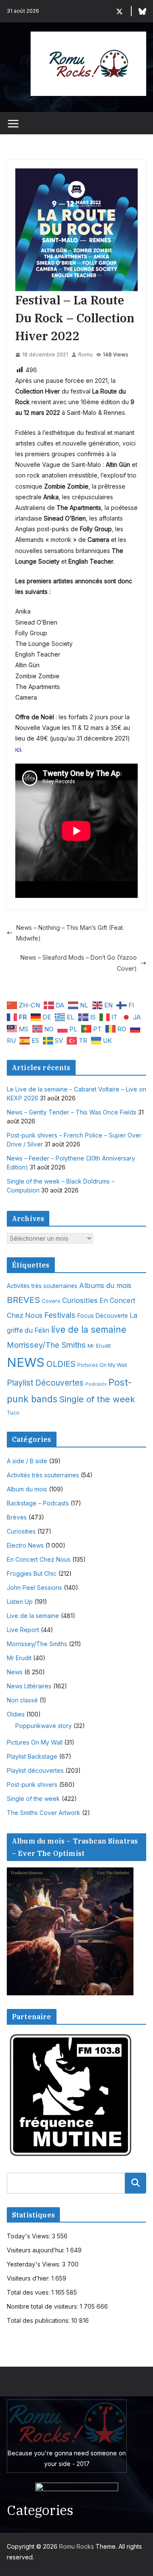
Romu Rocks (76, 2546)
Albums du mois (105, 1285)
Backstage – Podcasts (38, 1503)
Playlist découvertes (35, 1770)
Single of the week (97, 1399)
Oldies (16, 1714)
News (15, 1672)
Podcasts (96, 1384)
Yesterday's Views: (34, 2264)
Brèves (17, 1517)
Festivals (60, 1315)
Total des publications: (39, 2320)
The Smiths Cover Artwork (44, 1813)
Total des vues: (29, 2292)
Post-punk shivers (32, 1784)
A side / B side (27, 1461)
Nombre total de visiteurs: (43, 2306)
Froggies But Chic (32, 1573)
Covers (51, 1301)
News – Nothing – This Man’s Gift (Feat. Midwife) (70, 933)
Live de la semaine (33, 1616)
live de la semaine (89, 1330)
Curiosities (80, 1300)
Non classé (22, 1700)
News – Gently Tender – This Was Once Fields (72, 1112)
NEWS (26, 1362)
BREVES (23, 1300)
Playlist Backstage (32, 1756)
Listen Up (20, 1602)
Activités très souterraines (42, 1286)
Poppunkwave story (44, 1726)
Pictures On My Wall (102, 1365)
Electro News (25, 1545)
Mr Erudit (99, 1346)
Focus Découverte (103, 1316)
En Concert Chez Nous (39, 1559)
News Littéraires (29, 1686)
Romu (85, 355)
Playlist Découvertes (45, 1383)
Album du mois (27, 1489)
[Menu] (13, 124)
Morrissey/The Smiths (46, 1345)
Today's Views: (29, 2236)
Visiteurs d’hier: (29, 2278)
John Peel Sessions (34, 1588)
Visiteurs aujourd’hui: (37, 2250)
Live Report (23, 1630)
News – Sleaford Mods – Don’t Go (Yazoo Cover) (79, 963)
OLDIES (61, 1364)
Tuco (13, 1413)
